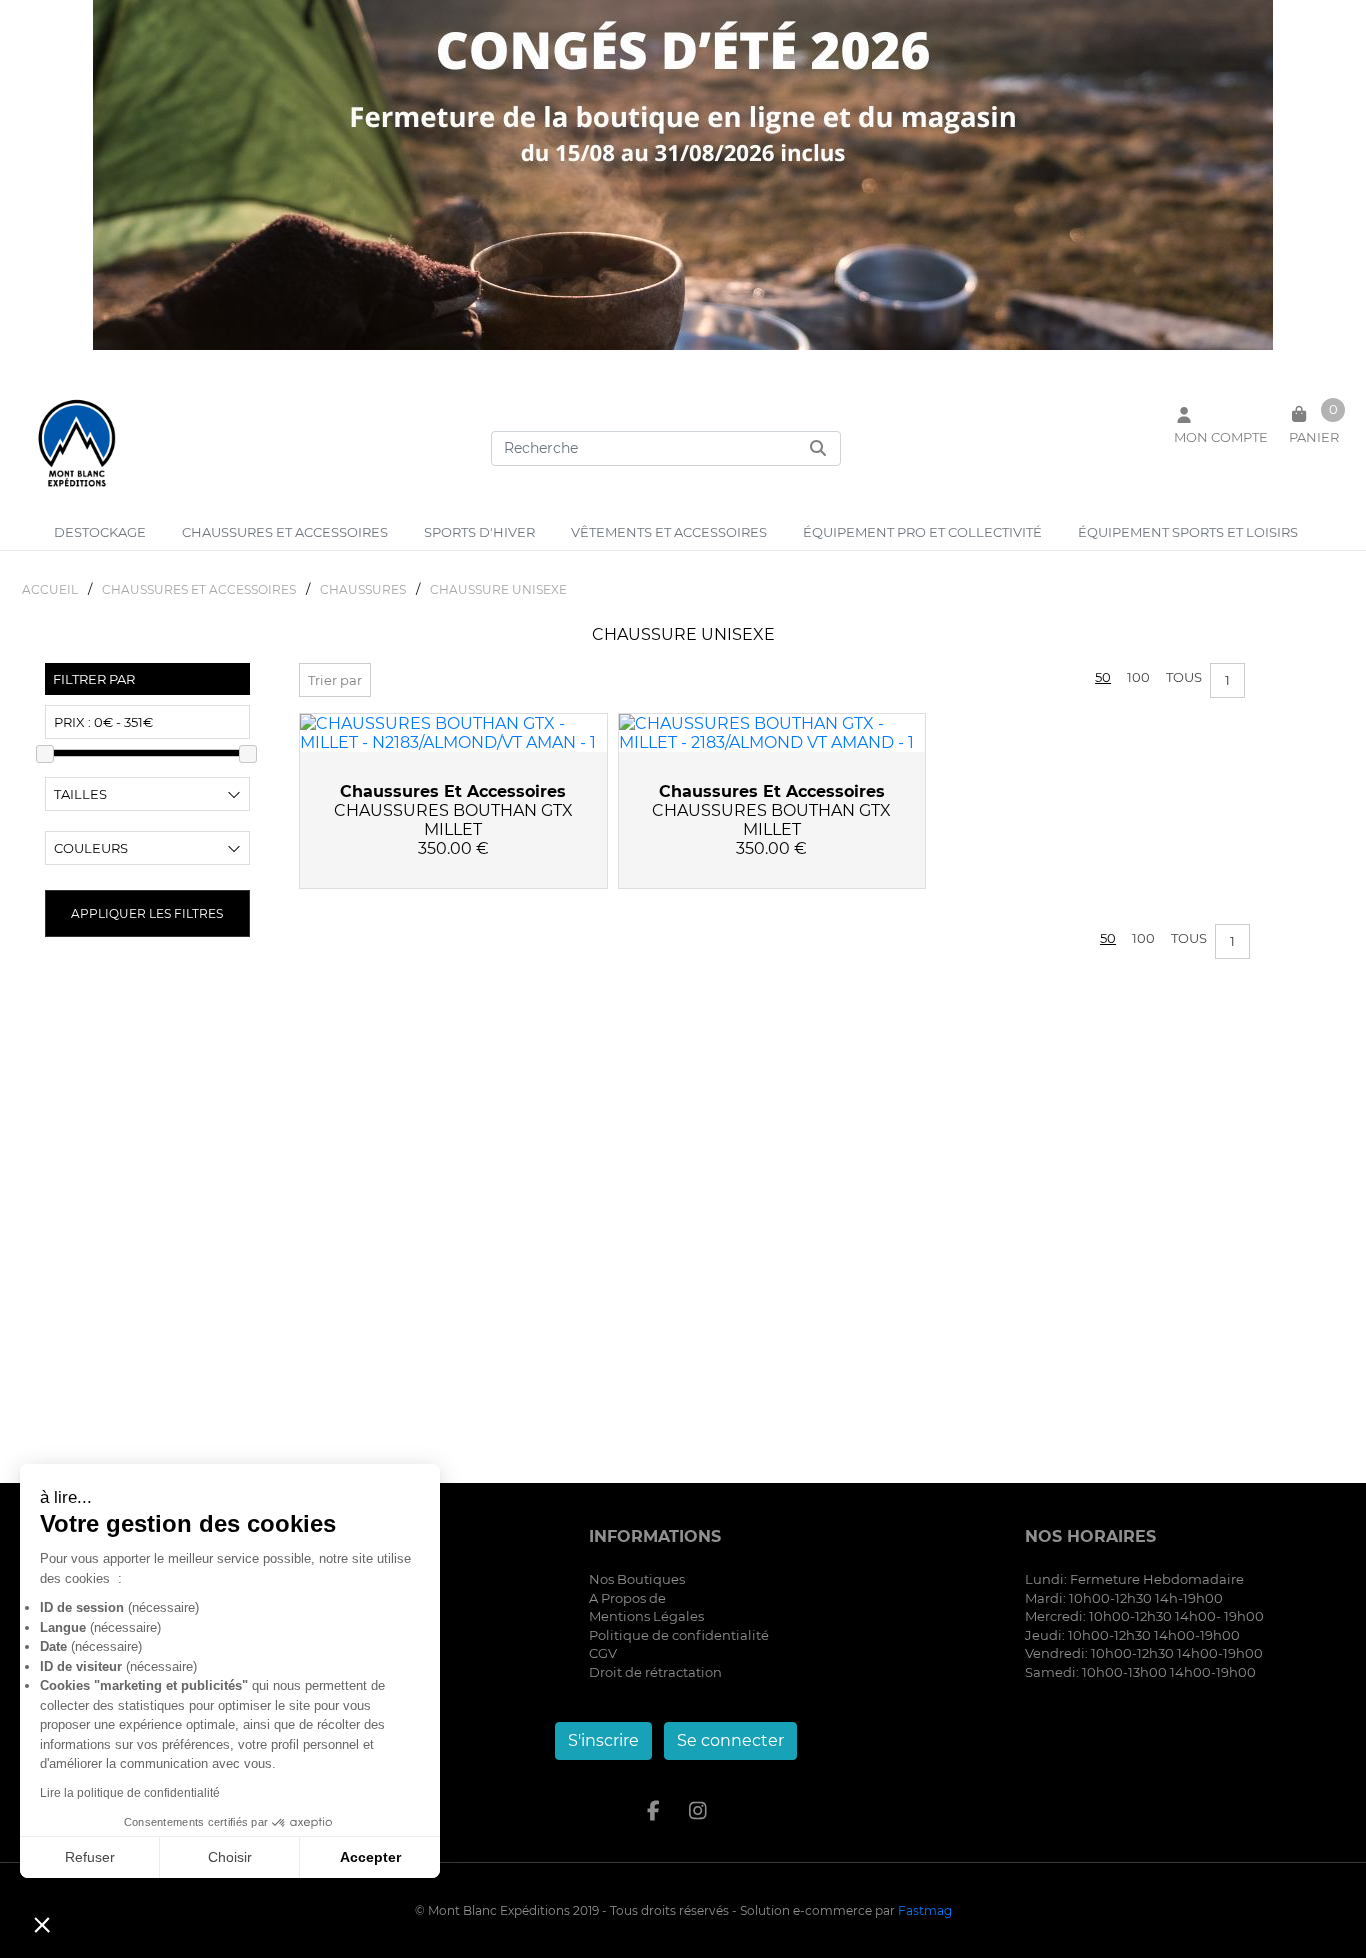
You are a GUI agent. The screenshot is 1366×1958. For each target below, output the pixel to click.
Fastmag (925, 1910)
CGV (603, 1653)
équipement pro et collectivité (922, 532)
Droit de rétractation (655, 1672)
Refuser (90, 1857)
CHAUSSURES (363, 589)
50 (1103, 677)
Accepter (370, 1857)
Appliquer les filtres (147, 913)
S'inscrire (603, 1740)
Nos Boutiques (637, 1579)
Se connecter (730, 1740)
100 (1138, 677)
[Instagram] (698, 1811)
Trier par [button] (335, 680)
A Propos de (627, 1598)
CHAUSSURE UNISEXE (498, 589)
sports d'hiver (479, 532)
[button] (42, 1924)
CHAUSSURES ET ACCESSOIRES (199, 589)
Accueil (50, 589)
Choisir (230, 1857)
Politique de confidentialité (679, 1635)
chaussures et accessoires (285, 532)
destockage (100, 532)
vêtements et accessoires (669, 532)
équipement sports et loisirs (1188, 532)
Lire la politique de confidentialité (130, 1793)
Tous (1184, 677)
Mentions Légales (646, 1616)
